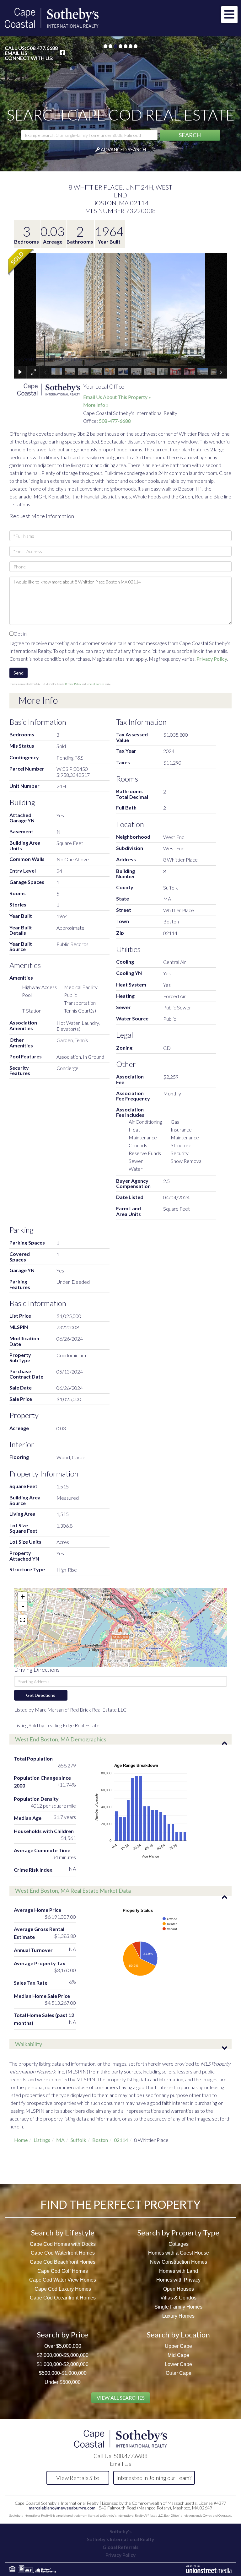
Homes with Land (179, 2271)
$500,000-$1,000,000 (63, 2373)
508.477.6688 (42, 48)
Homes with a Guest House (179, 2253)
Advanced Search (123, 149)
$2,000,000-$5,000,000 (63, 2355)
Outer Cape (179, 2373)
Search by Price (63, 2334)
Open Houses (179, 2289)
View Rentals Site (78, 2478)
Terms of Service (95, 684)
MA (60, 2140)
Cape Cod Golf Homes (63, 2271)
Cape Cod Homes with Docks (63, 2244)
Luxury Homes (178, 2316)
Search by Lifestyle (63, 2232)
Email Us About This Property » (117, 397)
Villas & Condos (178, 2298)
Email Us (16, 53)
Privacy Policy (212, 659)
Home (21, 2140)
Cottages (179, 2244)
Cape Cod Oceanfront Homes (63, 2298)
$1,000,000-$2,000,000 (63, 2364)
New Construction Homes (179, 2262)
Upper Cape (178, 2346)
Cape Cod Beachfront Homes (63, 2262)
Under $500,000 (63, 2382)
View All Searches (121, 2398)
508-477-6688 (115, 421)
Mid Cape (178, 2355)
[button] (190, 135)
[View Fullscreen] (23, 1620)
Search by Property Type (178, 2232)
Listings (42, 2140)
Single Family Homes (178, 2307)
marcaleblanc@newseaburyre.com (62, 2508)
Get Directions (41, 1695)
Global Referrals (120, 2547)
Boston (100, 2140)
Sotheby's (120, 2531)
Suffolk (78, 2140)
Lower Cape (178, 2364)
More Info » (96, 405)
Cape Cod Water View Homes (63, 2280)
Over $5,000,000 (63, 2346)
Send (19, 673)
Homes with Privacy (178, 2280)
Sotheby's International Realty (120, 2539)
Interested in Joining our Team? (154, 2478)
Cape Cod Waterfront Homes (63, 2253)
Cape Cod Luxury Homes (63, 2289)
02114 (121, 2140)
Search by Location (178, 2334)
